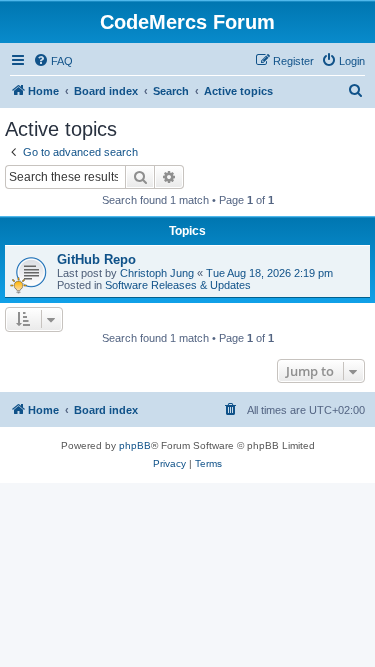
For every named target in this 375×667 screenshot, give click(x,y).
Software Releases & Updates (178, 285)
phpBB (135, 445)
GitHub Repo (96, 259)
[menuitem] (53, 61)
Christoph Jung (157, 273)
